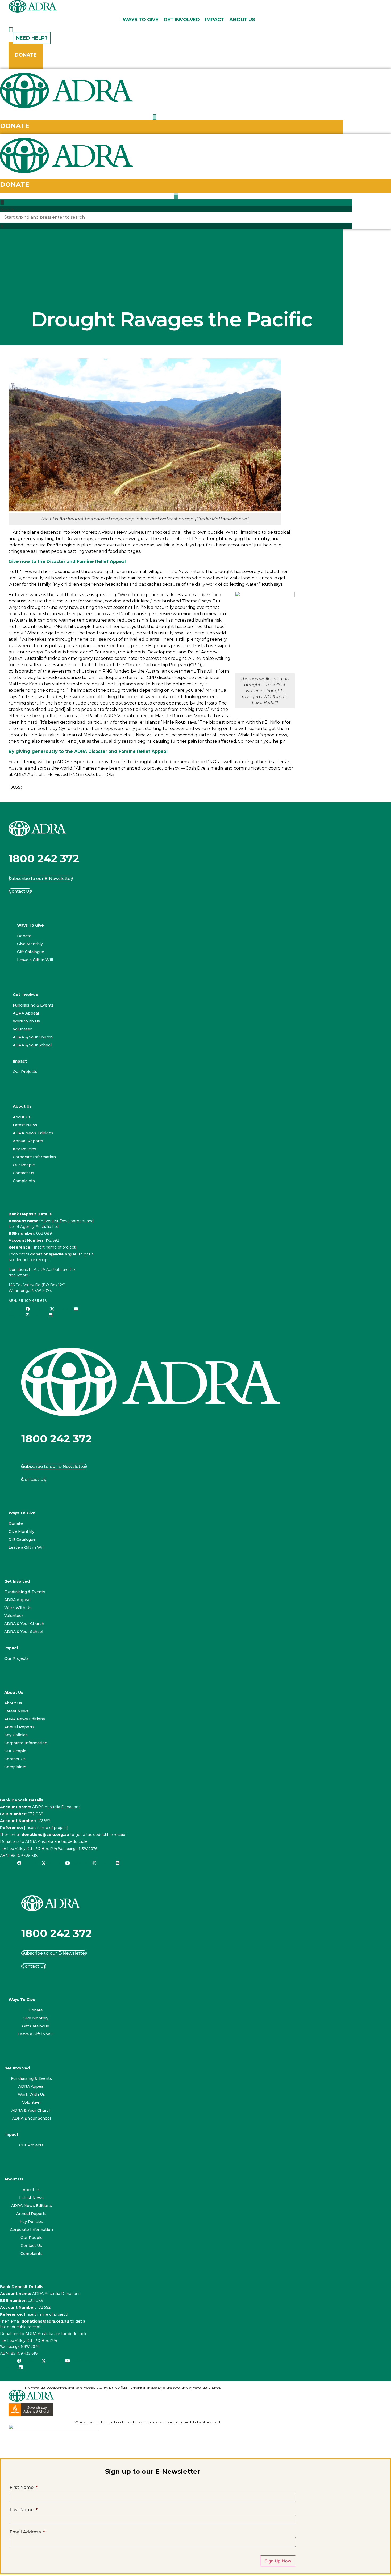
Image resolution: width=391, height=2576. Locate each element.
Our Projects (25, 1072)
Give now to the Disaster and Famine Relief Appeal (67, 561)
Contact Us (23, 1173)
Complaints (24, 1181)
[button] (176, 202)
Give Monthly (30, 944)
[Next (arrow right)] (382, 1288)
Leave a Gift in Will (35, 960)
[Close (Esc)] (385, 6)
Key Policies (24, 1149)
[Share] (373, 6)
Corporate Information (34, 1157)
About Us (22, 1117)
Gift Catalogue (31, 952)
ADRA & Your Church (33, 1037)
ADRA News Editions (33, 1133)
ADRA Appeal (26, 1013)
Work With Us (26, 1021)
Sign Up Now (278, 2561)
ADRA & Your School (32, 1045)
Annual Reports (28, 1141)
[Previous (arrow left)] (9, 1288)
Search (7, 209)
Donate (24, 936)
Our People (24, 1165)
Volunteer (22, 1029)
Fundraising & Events (33, 1005)
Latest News (25, 1125)
